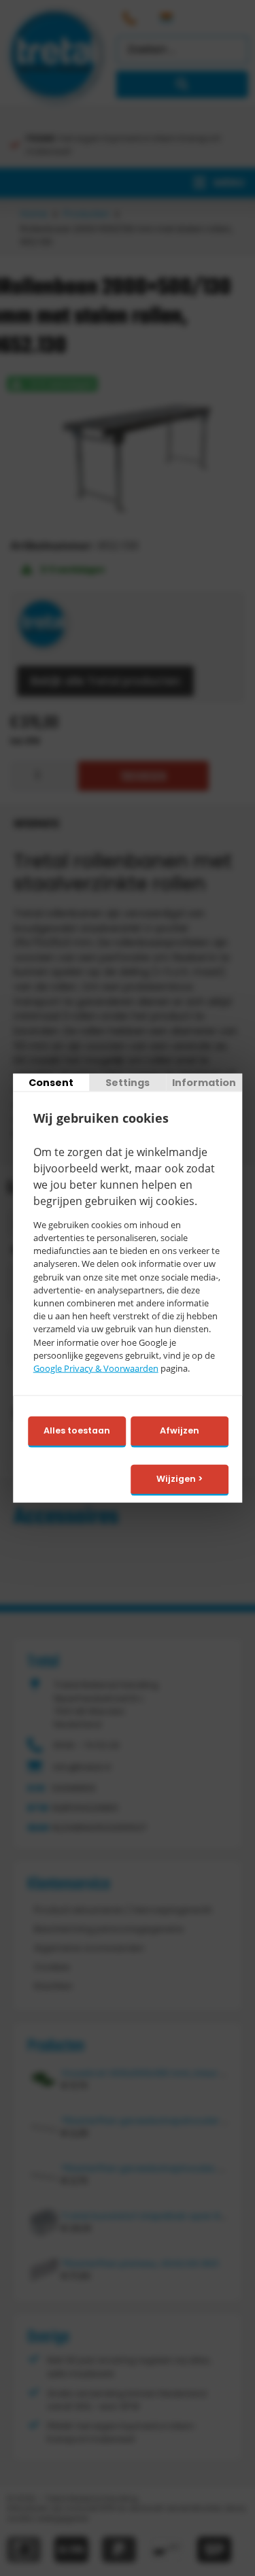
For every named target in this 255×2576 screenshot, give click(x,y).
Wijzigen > (180, 1479)
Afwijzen (180, 1430)
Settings (128, 1083)
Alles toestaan (77, 1430)
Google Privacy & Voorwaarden (96, 1368)
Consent (51, 1083)
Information (204, 1083)
